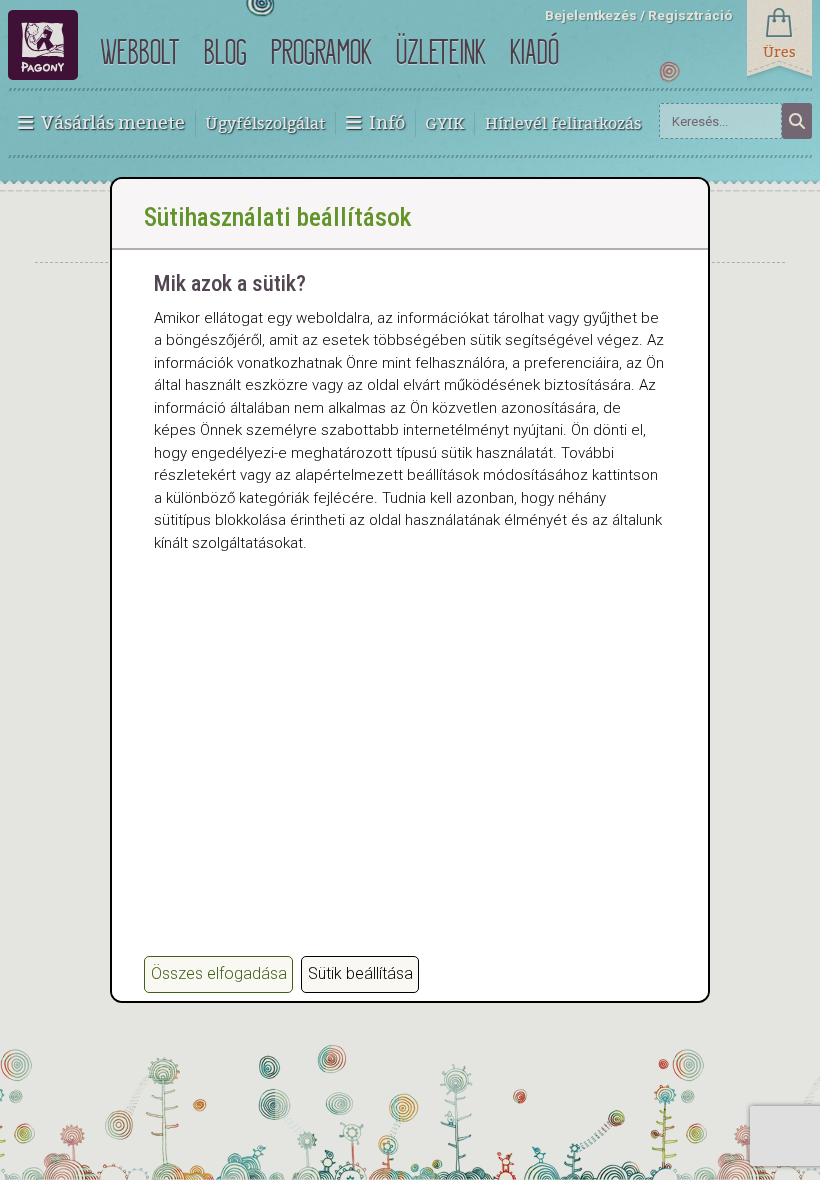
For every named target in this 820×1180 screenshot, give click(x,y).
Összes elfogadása (219, 973)
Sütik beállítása (360, 973)
